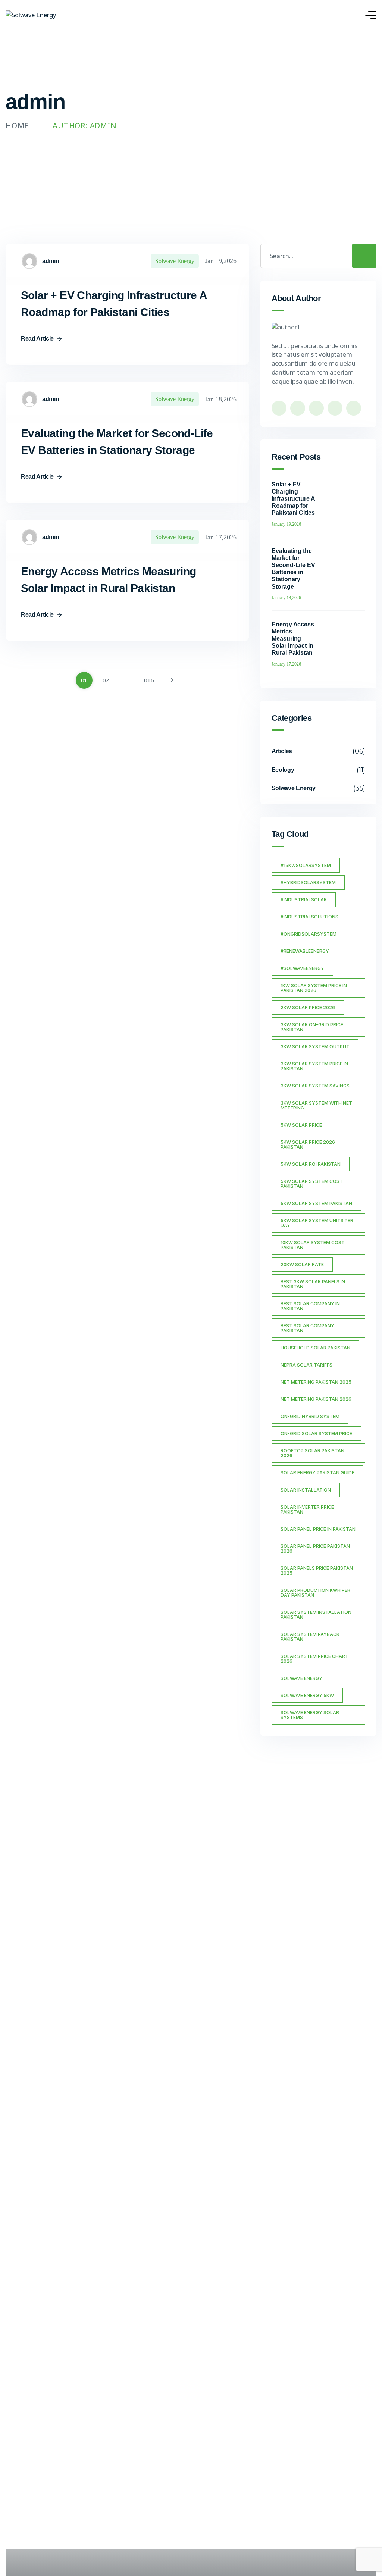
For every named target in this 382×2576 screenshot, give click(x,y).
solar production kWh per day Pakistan (315, 1593)
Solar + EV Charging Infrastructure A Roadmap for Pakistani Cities (293, 499)
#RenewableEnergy (305, 951)
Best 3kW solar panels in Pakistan (313, 1284)
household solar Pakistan (315, 1348)
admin (51, 261)
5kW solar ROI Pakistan (311, 1164)
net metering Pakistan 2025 (316, 1382)
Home (17, 126)
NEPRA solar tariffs (306, 1365)
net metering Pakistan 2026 (316, 1399)
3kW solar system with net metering (316, 1105)
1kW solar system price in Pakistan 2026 (314, 988)
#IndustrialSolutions (309, 917)
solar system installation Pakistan (316, 1615)
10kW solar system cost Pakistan (313, 1245)
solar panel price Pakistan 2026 (315, 1549)
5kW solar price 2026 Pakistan (308, 1145)
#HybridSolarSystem (308, 882)
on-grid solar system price (316, 1433)
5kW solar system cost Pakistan (312, 1184)
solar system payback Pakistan (310, 1637)
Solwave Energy (175, 261)
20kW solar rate (302, 1264)
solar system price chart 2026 (314, 1659)
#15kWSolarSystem (306, 865)
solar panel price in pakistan (318, 1529)
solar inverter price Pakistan (307, 1509)
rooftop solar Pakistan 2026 (312, 1453)
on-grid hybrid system (310, 1416)
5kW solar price (301, 1125)
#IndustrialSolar (304, 900)
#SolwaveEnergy (302, 968)
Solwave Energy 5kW (307, 1695)
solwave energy (301, 1678)
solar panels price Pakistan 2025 (317, 1571)
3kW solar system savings (315, 1086)
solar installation (306, 1490)
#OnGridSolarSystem (309, 934)
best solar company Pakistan (307, 1328)
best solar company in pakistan (310, 1306)
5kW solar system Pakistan (316, 1203)
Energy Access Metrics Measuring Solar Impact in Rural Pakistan (293, 639)
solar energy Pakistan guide (317, 1473)
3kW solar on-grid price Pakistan (312, 1027)
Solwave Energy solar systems (310, 1715)
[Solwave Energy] (31, 15)
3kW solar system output (315, 1047)
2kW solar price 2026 (308, 1007)
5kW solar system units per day (317, 1223)
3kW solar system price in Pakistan (314, 1066)
